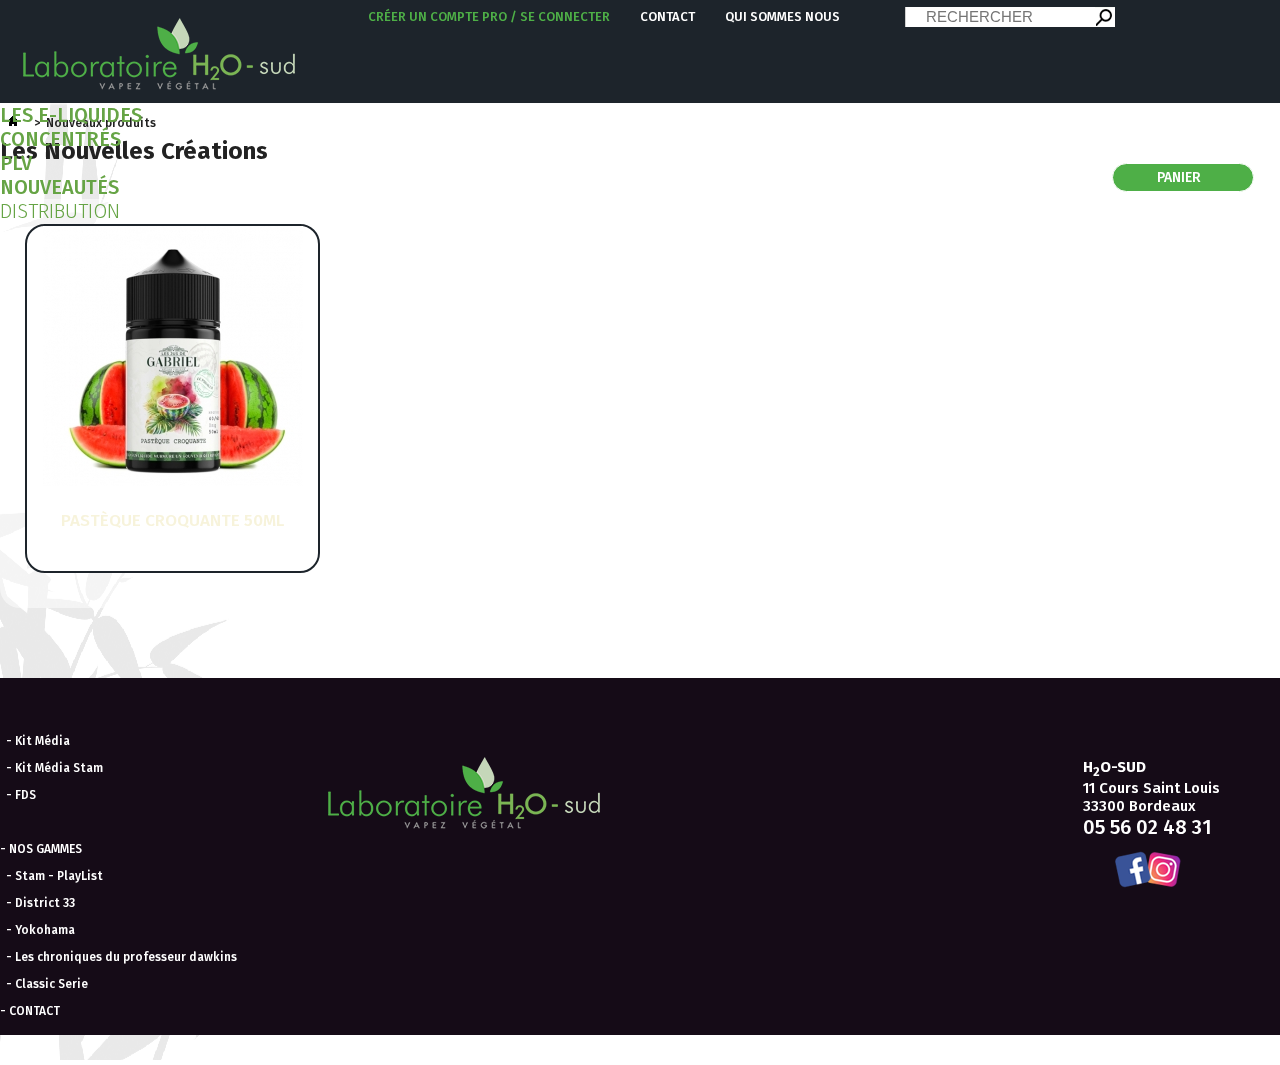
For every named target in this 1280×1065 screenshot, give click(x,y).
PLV (16, 163)
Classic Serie (51, 984)
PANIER (1181, 177)
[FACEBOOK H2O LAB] (1129, 871)
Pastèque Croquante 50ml (172, 520)
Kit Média (42, 741)
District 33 (45, 903)
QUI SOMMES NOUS (782, 16)
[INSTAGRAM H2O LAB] (1167, 871)
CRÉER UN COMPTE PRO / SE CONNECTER (489, 16)
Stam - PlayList (59, 876)
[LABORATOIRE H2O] (160, 51)
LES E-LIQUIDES (71, 115)
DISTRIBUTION (60, 211)
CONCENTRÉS (60, 139)
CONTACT (667, 16)
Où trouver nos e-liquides (542, 1051)
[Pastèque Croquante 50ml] (173, 481)
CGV (356, 1051)
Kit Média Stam (59, 768)
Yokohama (45, 930)
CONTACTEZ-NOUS (422, 1051)
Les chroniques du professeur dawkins (126, 957)
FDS (25, 795)
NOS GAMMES (45, 849)
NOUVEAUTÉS (59, 187)
